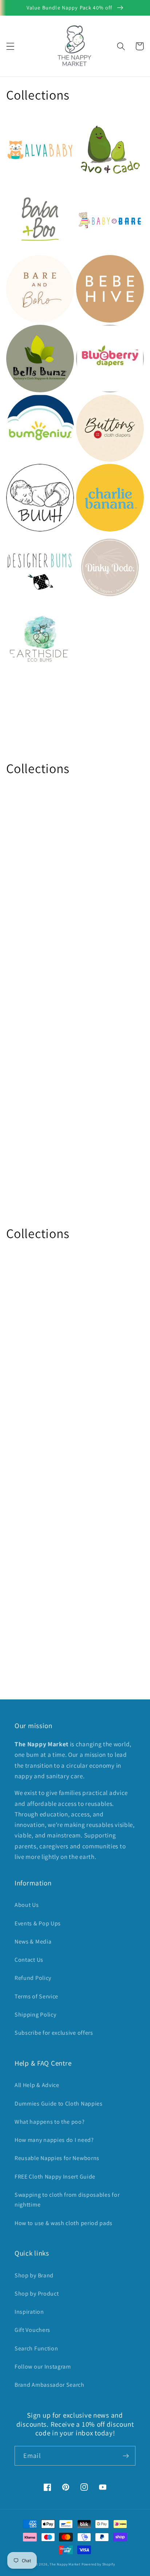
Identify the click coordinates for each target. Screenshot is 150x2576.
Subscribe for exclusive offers (54, 2033)
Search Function (36, 2348)
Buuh (15, 474)
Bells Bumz (24, 335)
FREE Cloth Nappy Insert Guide (55, 2177)
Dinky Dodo (95, 544)
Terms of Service (36, 1996)
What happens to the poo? (50, 2122)
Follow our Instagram (43, 2367)
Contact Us (29, 1960)
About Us (27, 1905)
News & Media (33, 1942)
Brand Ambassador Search (50, 2385)
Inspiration (29, 2312)
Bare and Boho (30, 265)
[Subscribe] (126, 2456)
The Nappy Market (65, 2564)
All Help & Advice (37, 2085)
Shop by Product (37, 2294)
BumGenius (25, 405)
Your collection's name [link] (104, 637)
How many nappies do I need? (54, 2140)
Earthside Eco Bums (39, 614)
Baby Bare (93, 195)
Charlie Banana (101, 474)
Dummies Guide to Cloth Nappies (59, 2104)
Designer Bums (31, 544)
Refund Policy (33, 1978)
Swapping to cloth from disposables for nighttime (67, 2200)
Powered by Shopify (98, 2564)
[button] (10, 46)
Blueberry (92, 335)
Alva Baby (22, 126)
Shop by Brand (34, 2275)
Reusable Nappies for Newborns (57, 2158)
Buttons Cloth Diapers (99, 409)
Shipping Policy (35, 2015)
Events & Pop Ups (38, 1923)
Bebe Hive (92, 265)
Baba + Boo (25, 195)
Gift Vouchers (32, 2330)
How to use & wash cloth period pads (64, 2223)
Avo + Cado (94, 126)
